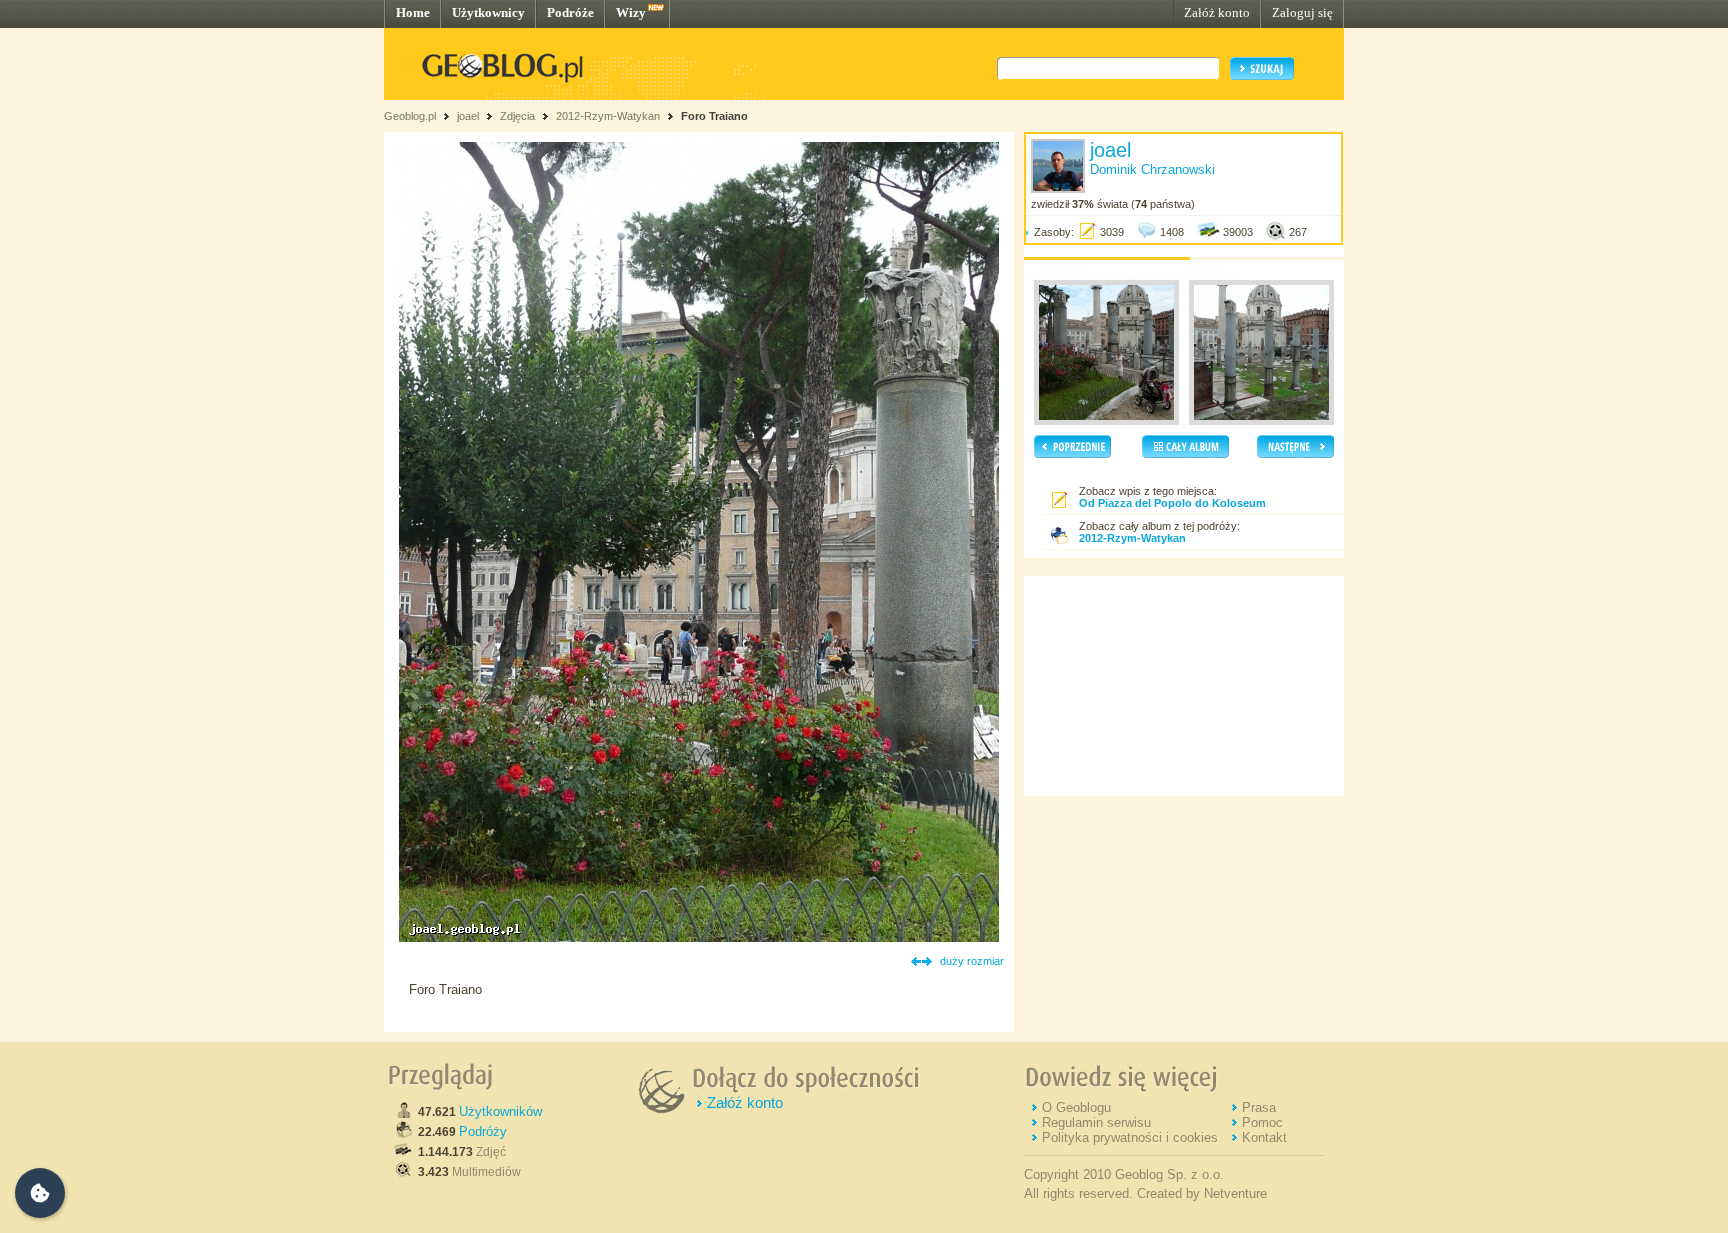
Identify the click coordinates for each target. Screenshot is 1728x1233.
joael (468, 116)
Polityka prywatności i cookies (1130, 1137)
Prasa (1259, 1107)
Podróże (570, 12)
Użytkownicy (488, 12)
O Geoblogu (1076, 1107)
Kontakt (1264, 1137)
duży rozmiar (972, 961)
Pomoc (1262, 1122)
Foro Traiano (714, 116)
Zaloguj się (1302, 12)
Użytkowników (500, 1111)
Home (413, 12)
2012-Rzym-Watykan (608, 116)
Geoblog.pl (410, 116)
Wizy (631, 12)
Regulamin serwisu (1096, 1122)
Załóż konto (1217, 12)
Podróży (483, 1131)
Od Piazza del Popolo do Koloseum (1172, 503)
